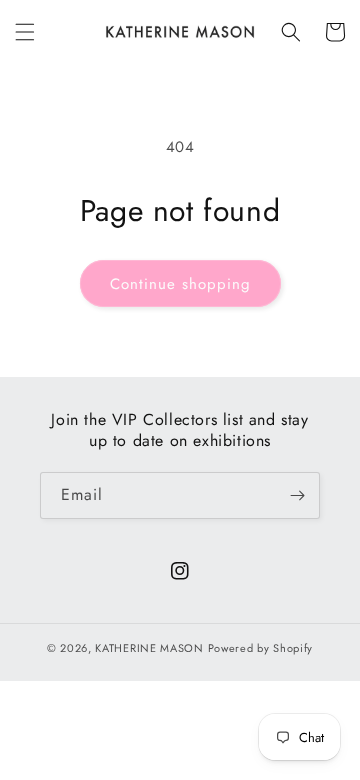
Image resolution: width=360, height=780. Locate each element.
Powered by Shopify (261, 648)
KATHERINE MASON (149, 648)
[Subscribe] (297, 495)
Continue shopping (180, 284)
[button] (25, 32)
